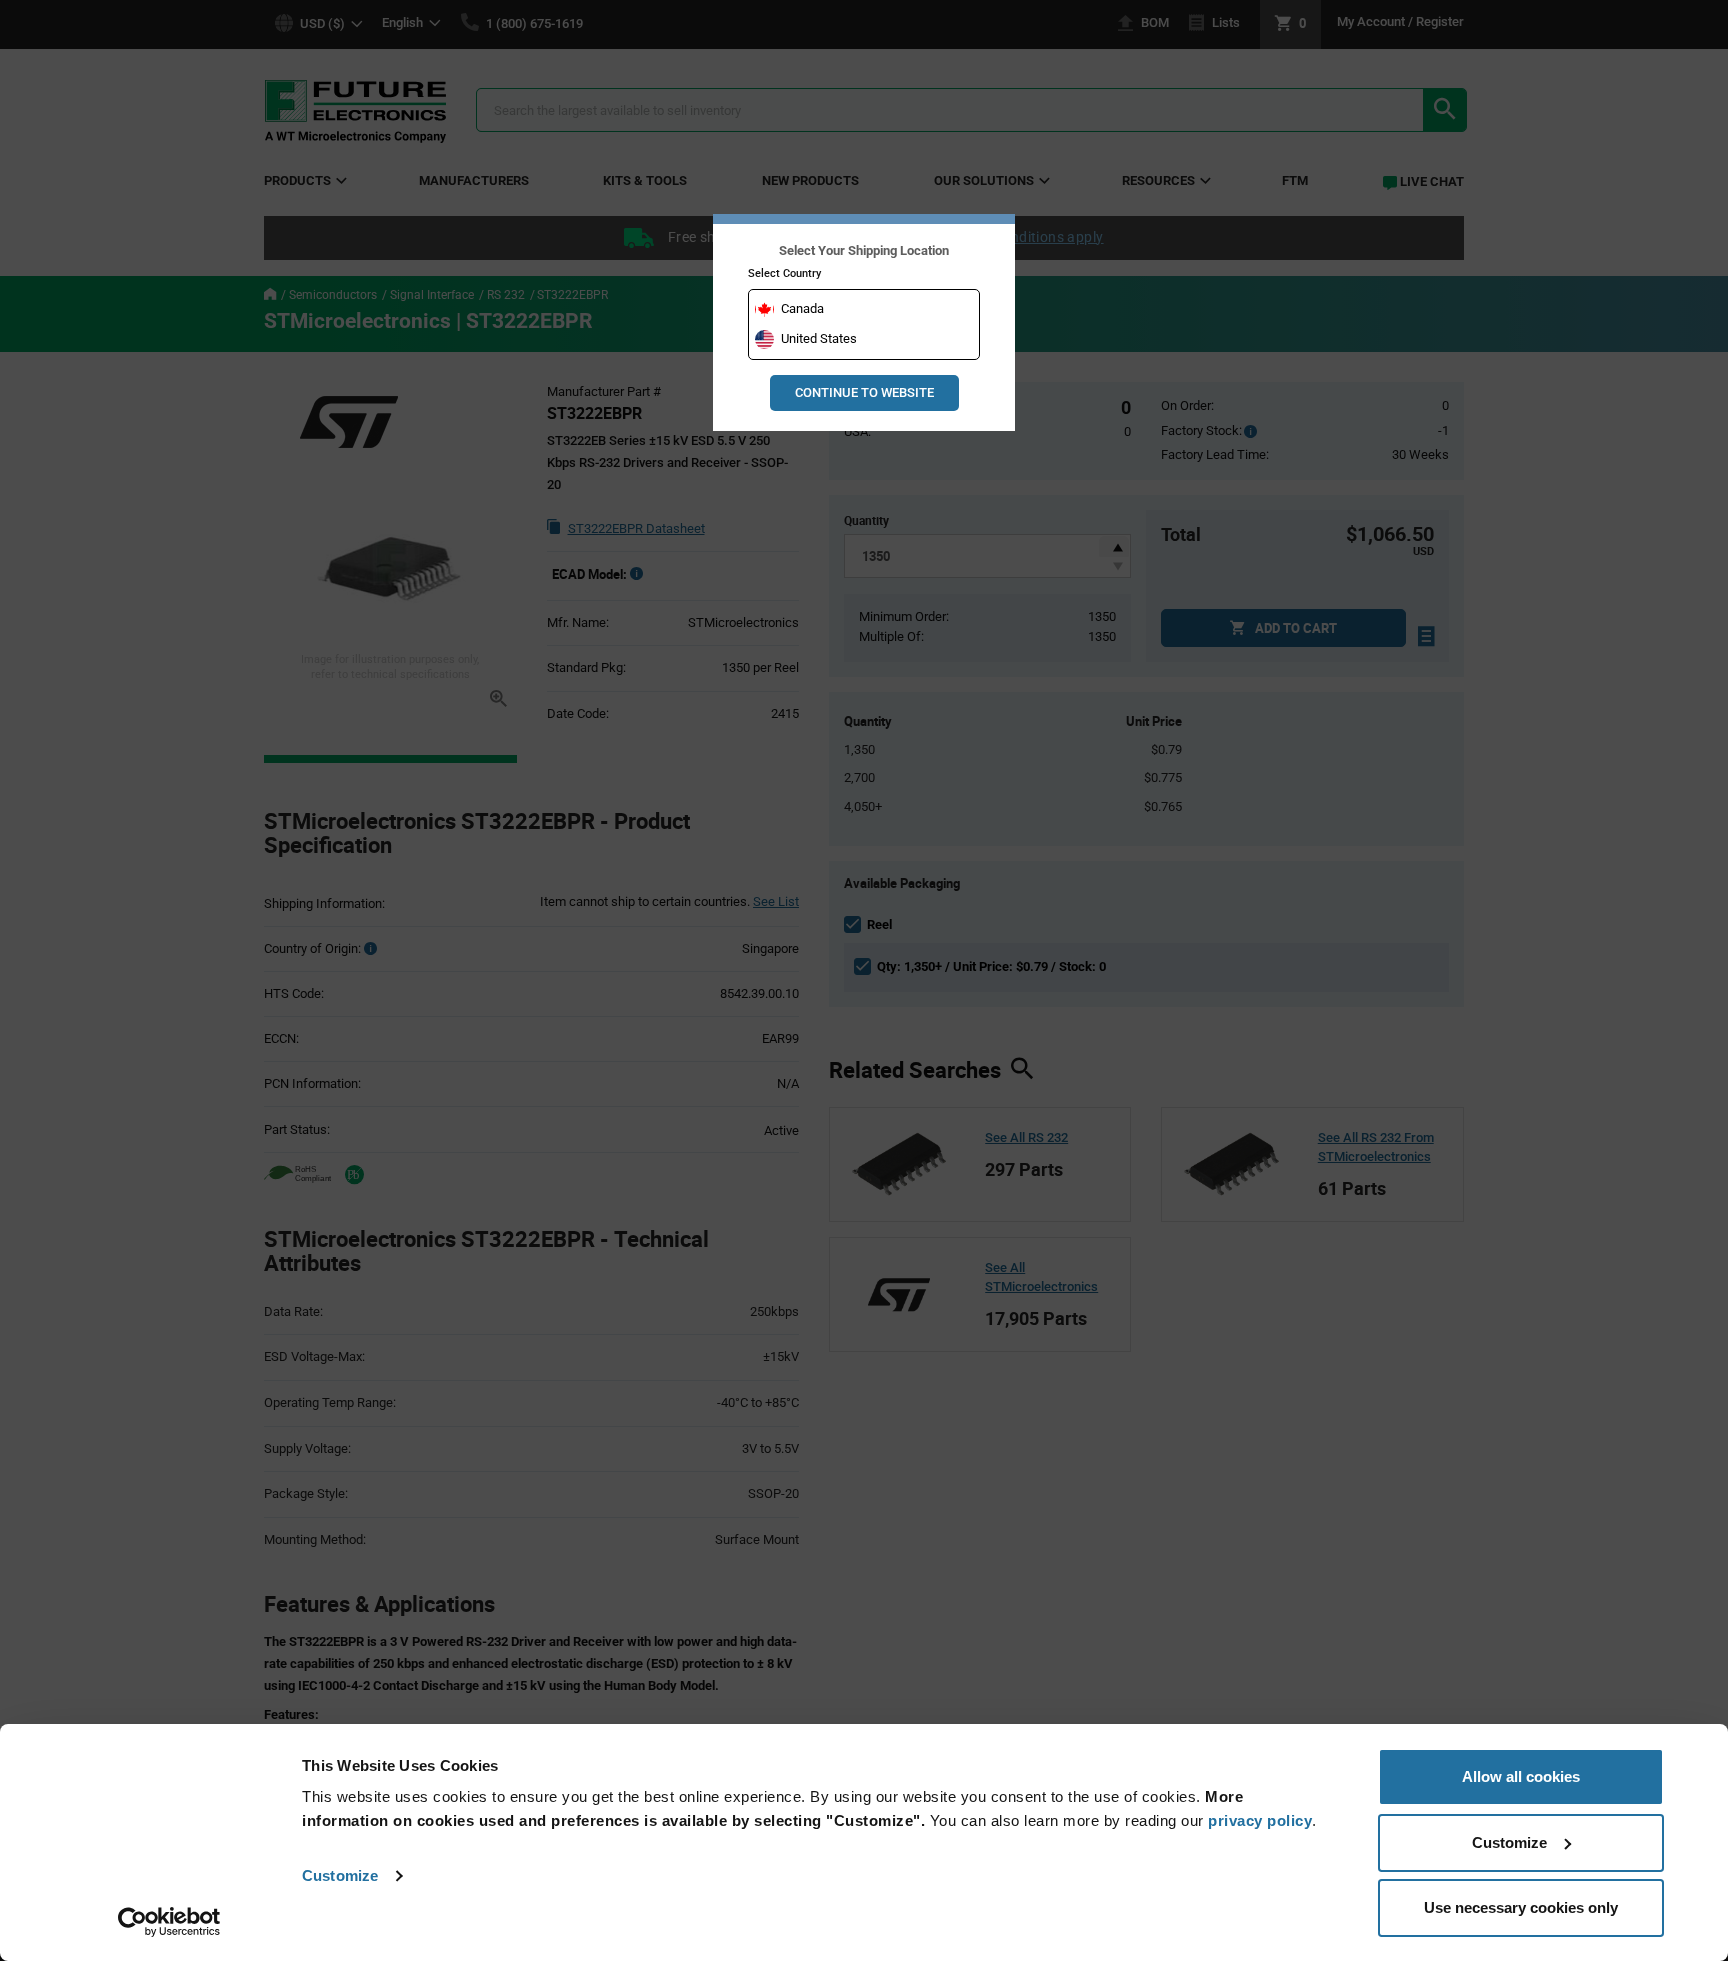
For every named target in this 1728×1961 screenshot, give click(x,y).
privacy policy (1260, 1820)
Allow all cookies (1521, 1776)
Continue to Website (864, 392)
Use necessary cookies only (1521, 1907)
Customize (340, 1875)
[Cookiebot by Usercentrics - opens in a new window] (169, 1922)
